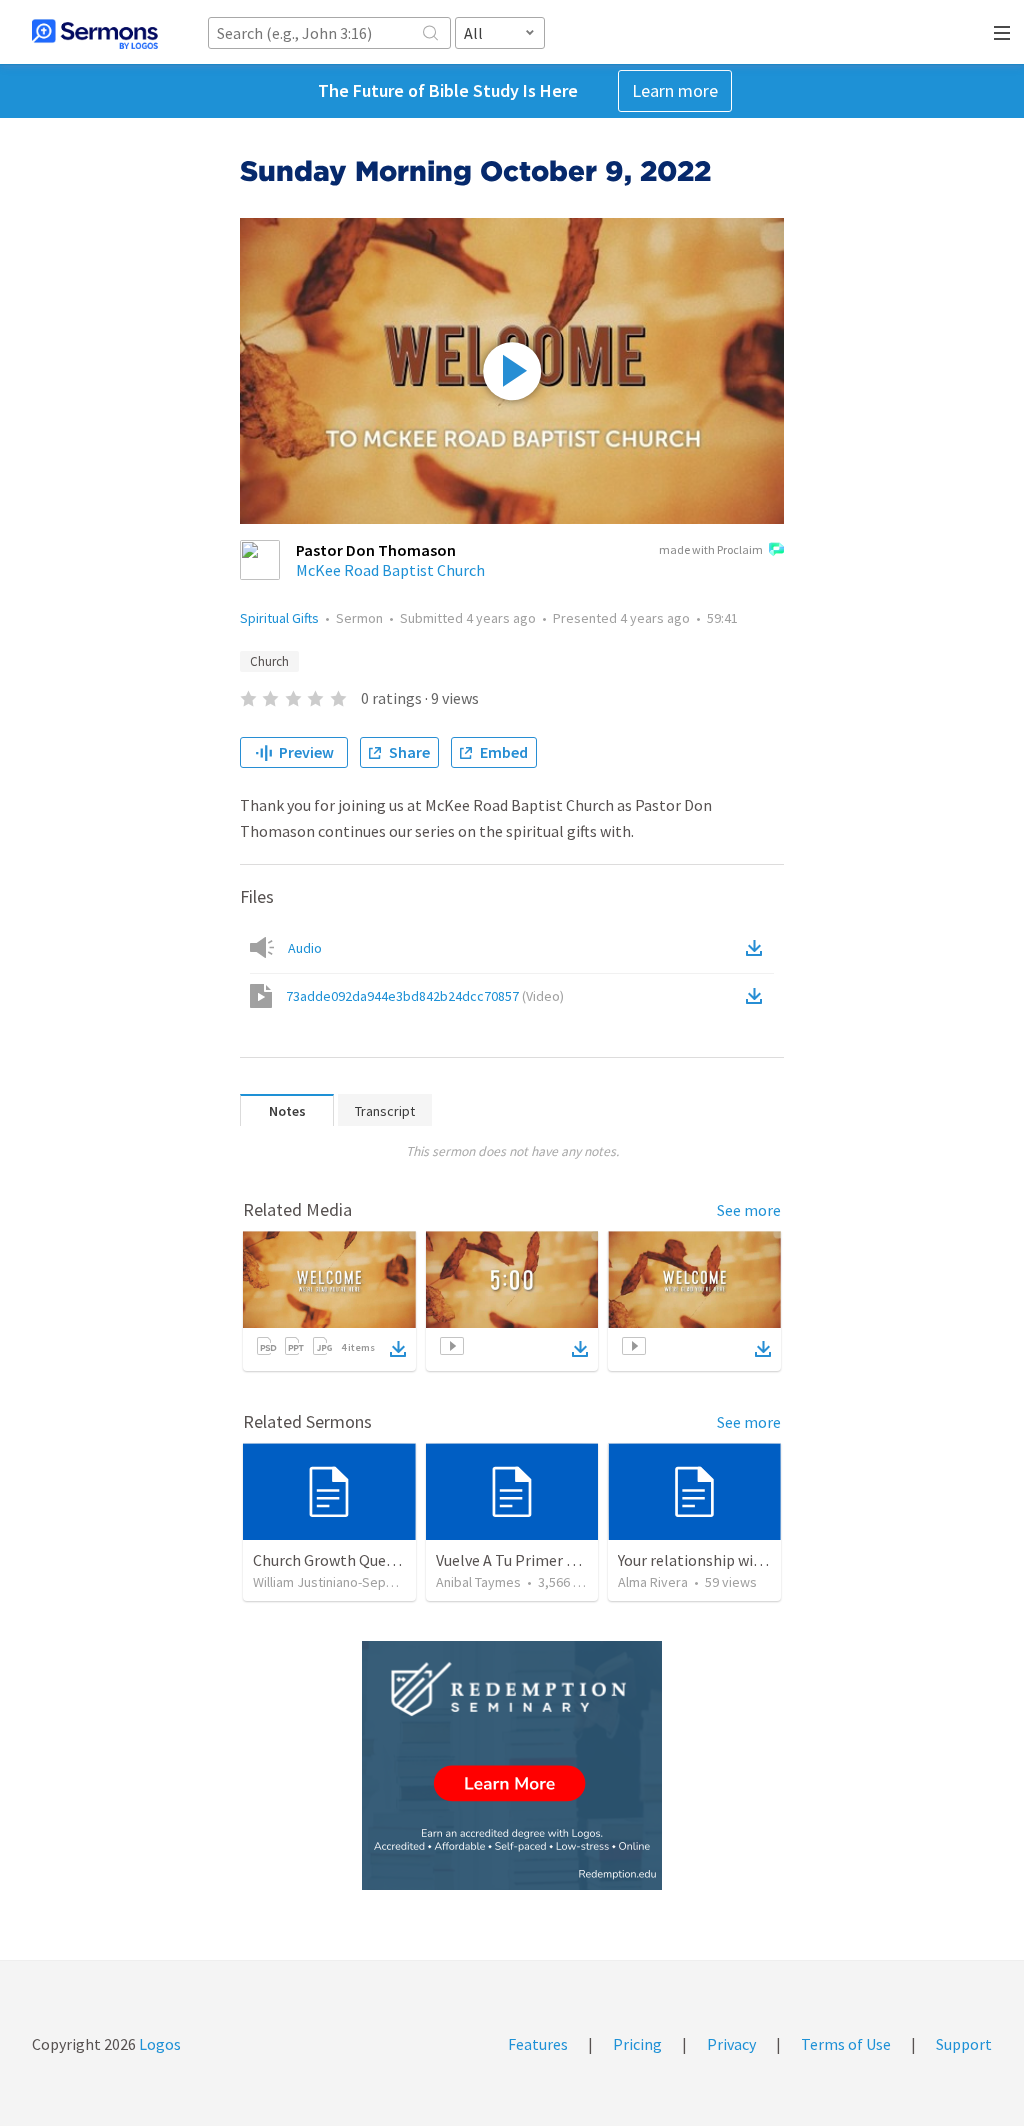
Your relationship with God (708, 1560)
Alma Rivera (653, 1582)
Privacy (731, 2044)
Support (964, 2044)
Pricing (637, 2044)
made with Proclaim (711, 549)
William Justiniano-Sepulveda (339, 1582)
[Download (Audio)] (758, 948)
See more (749, 1210)
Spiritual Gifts (279, 618)
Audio (305, 948)
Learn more (675, 90)
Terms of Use (846, 2044)
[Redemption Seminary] (512, 1765)
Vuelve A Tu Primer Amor (520, 1560)
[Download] (398, 1349)
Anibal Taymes (478, 1582)
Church (269, 661)
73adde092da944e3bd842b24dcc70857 (425, 996)
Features (538, 2044)
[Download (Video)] (758, 996)
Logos (158, 2044)
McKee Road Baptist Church (390, 570)
